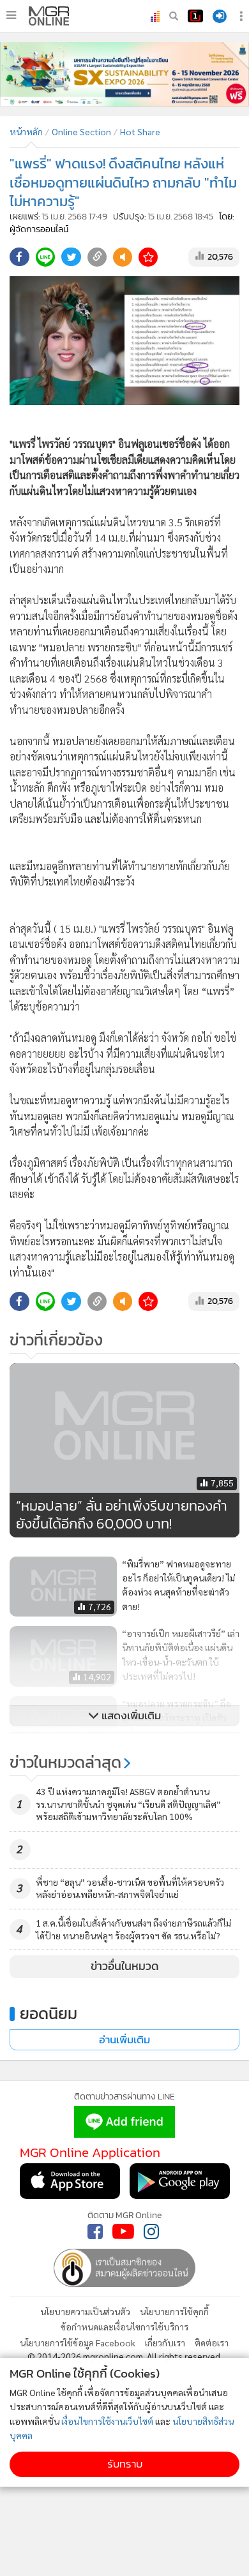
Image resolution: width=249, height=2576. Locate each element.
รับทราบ (125, 2464)
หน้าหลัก (26, 131)
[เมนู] (11, 15)
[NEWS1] (195, 16)
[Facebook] (95, 2232)
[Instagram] (151, 2232)
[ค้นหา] (174, 16)
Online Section (81, 131)
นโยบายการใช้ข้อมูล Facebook (78, 2343)
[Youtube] (123, 2232)
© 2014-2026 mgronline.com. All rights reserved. (125, 2356)
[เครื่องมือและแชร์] (243, 16)
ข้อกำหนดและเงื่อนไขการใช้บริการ (124, 2327)
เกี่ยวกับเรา (165, 2343)
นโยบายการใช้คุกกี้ (174, 2311)
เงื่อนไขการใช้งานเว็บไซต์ (107, 2421)
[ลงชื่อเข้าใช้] (220, 16)
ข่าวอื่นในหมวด (125, 1966)
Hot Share (140, 131)
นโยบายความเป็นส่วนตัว (85, 2311)
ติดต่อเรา (212, 2343)
